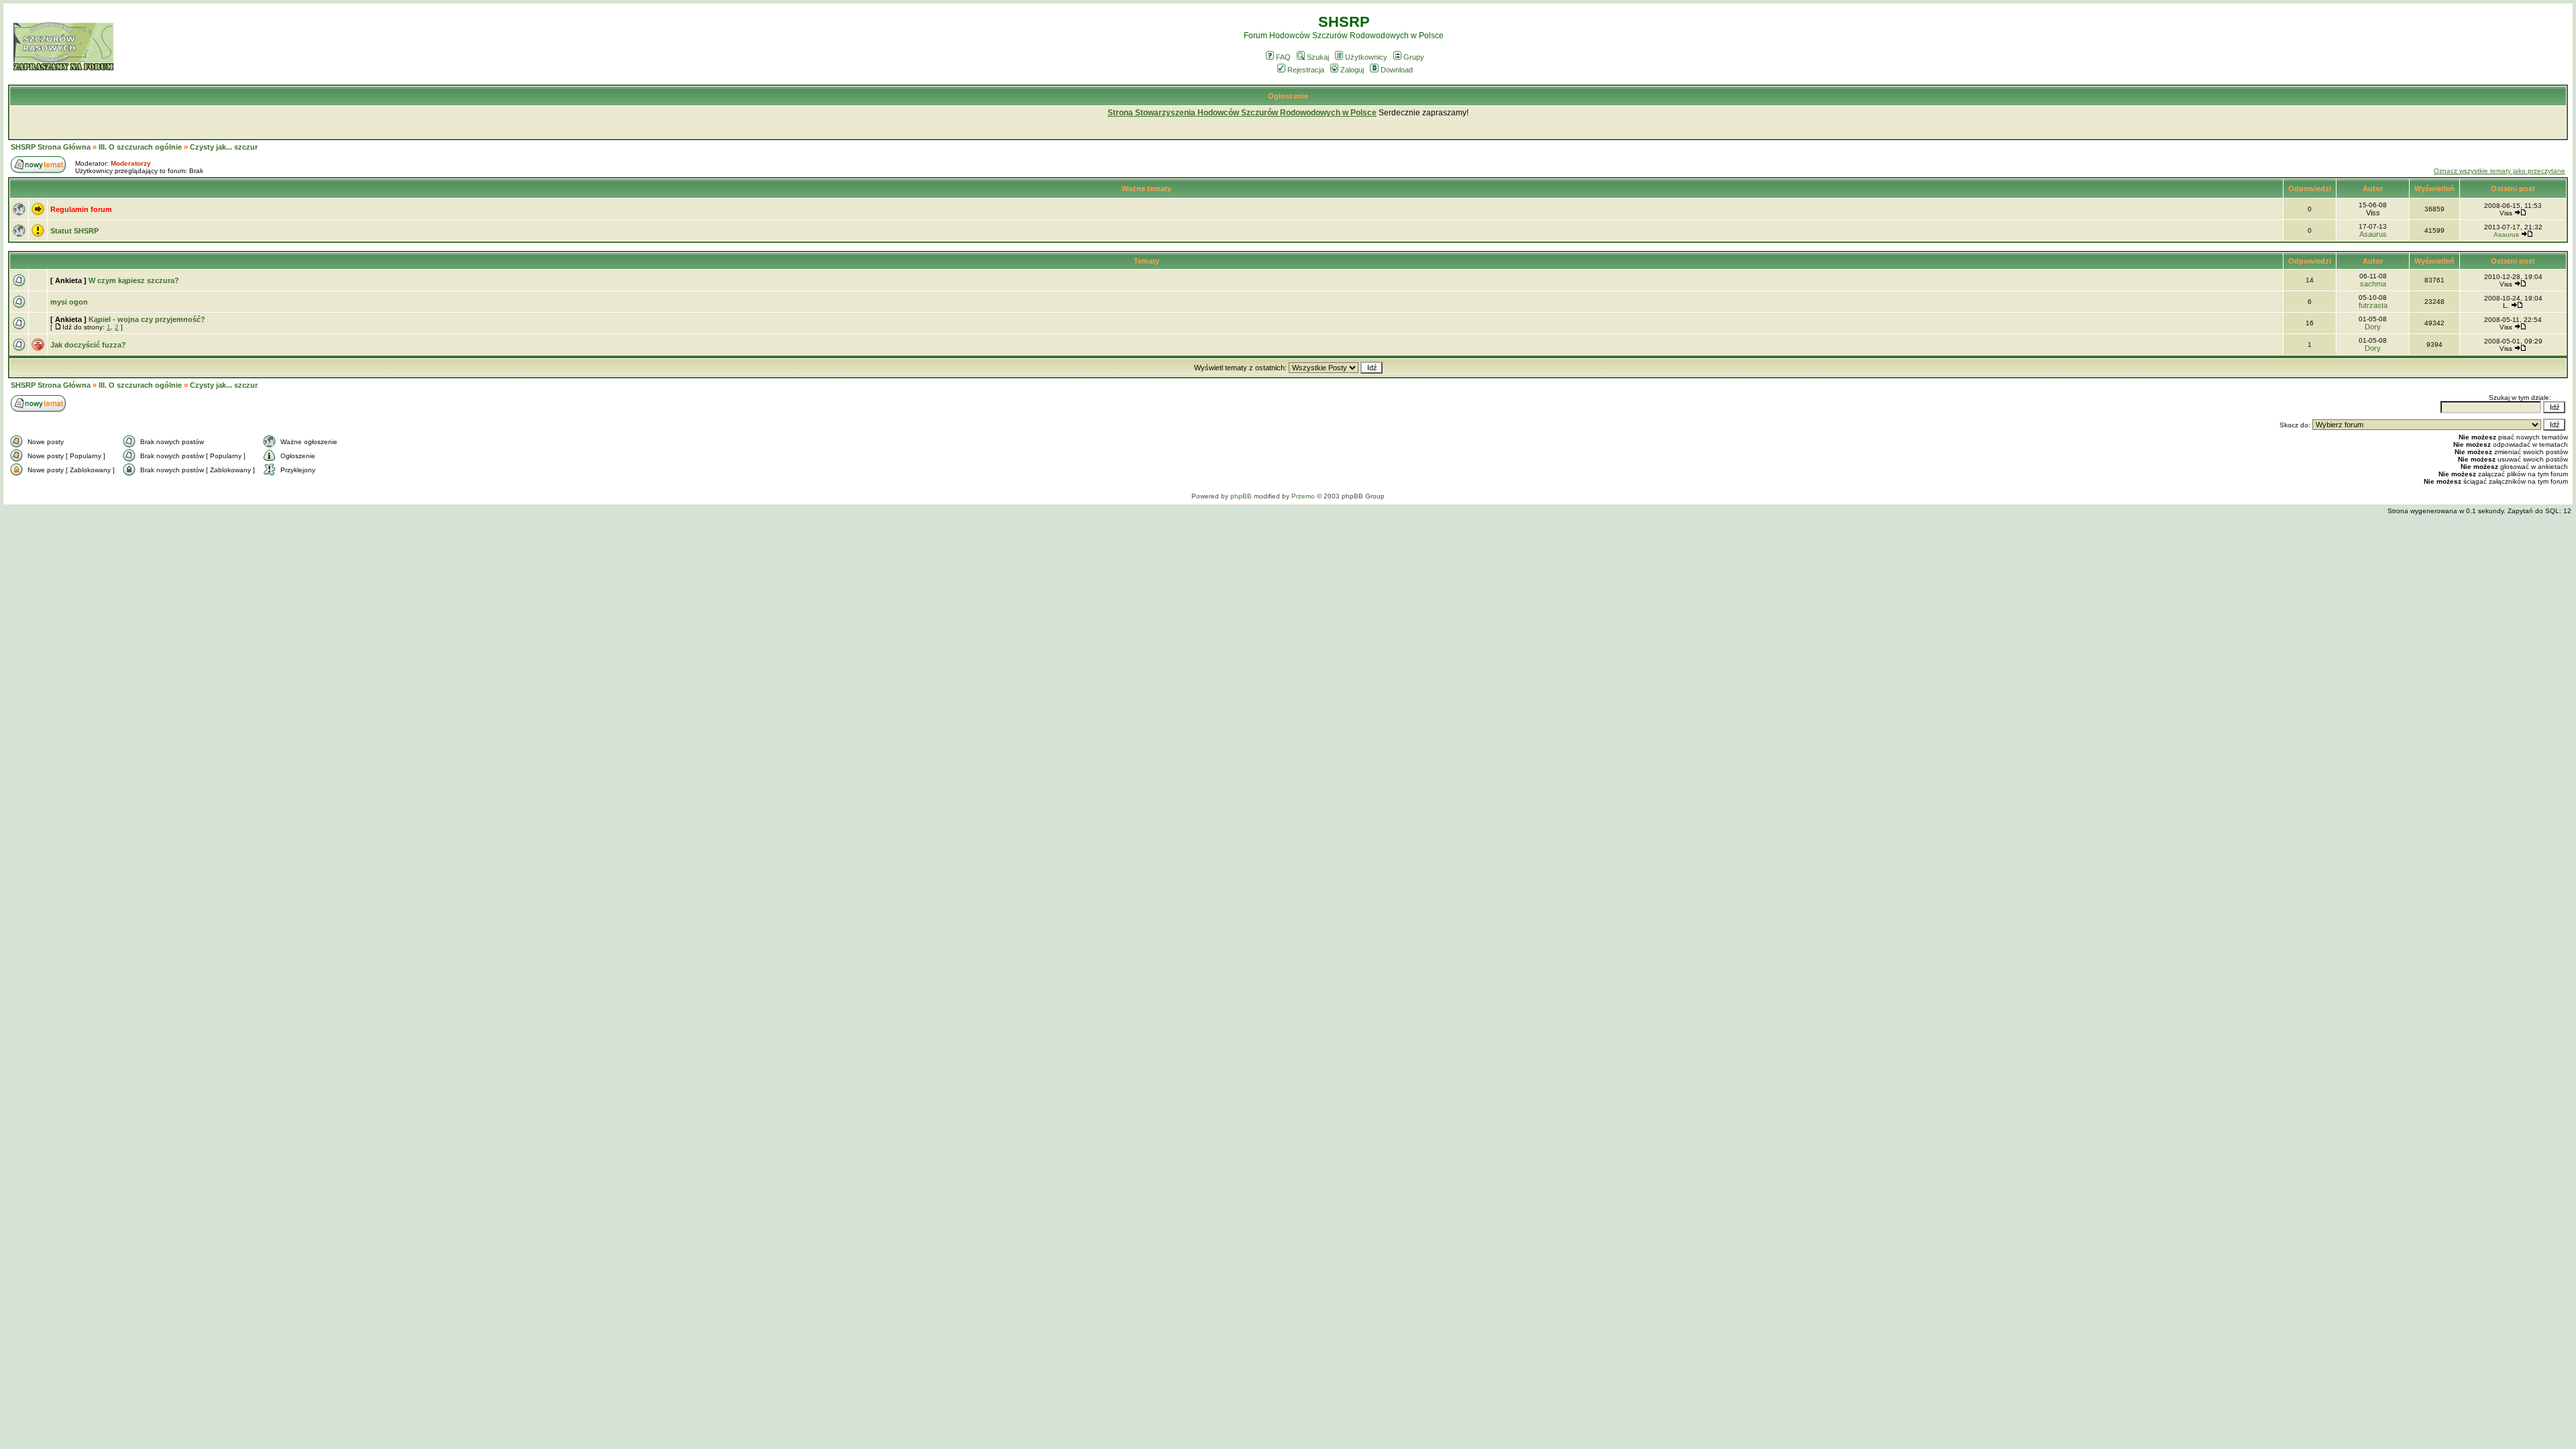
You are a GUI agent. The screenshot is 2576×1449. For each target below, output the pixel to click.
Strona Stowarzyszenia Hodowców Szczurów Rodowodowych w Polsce (1242, 113)
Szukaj (1318, 57)
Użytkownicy (1366, 57)
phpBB (1241, 496)
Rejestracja (1306, 70)
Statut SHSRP (74, 231)
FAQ (1283, 57)
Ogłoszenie (1288, 96)
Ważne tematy (1146, 189)
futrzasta (2373, 305)
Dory (2373, 327)
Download (1397, 70)
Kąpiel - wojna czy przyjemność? (147, 319)
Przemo (1303, 496)
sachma (2373, 284)
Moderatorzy (131, 163)
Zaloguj (1352, 70)
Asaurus (2373, 234)
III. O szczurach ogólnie (140, 147)
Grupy (1414, 57)
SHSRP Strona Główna (51, 147)
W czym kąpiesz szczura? (134, 280)
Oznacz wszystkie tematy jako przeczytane (2500, 171)
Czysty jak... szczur (224, 147)
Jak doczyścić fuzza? (88, 345)
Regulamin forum (81, 209)
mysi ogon (69, 302)
